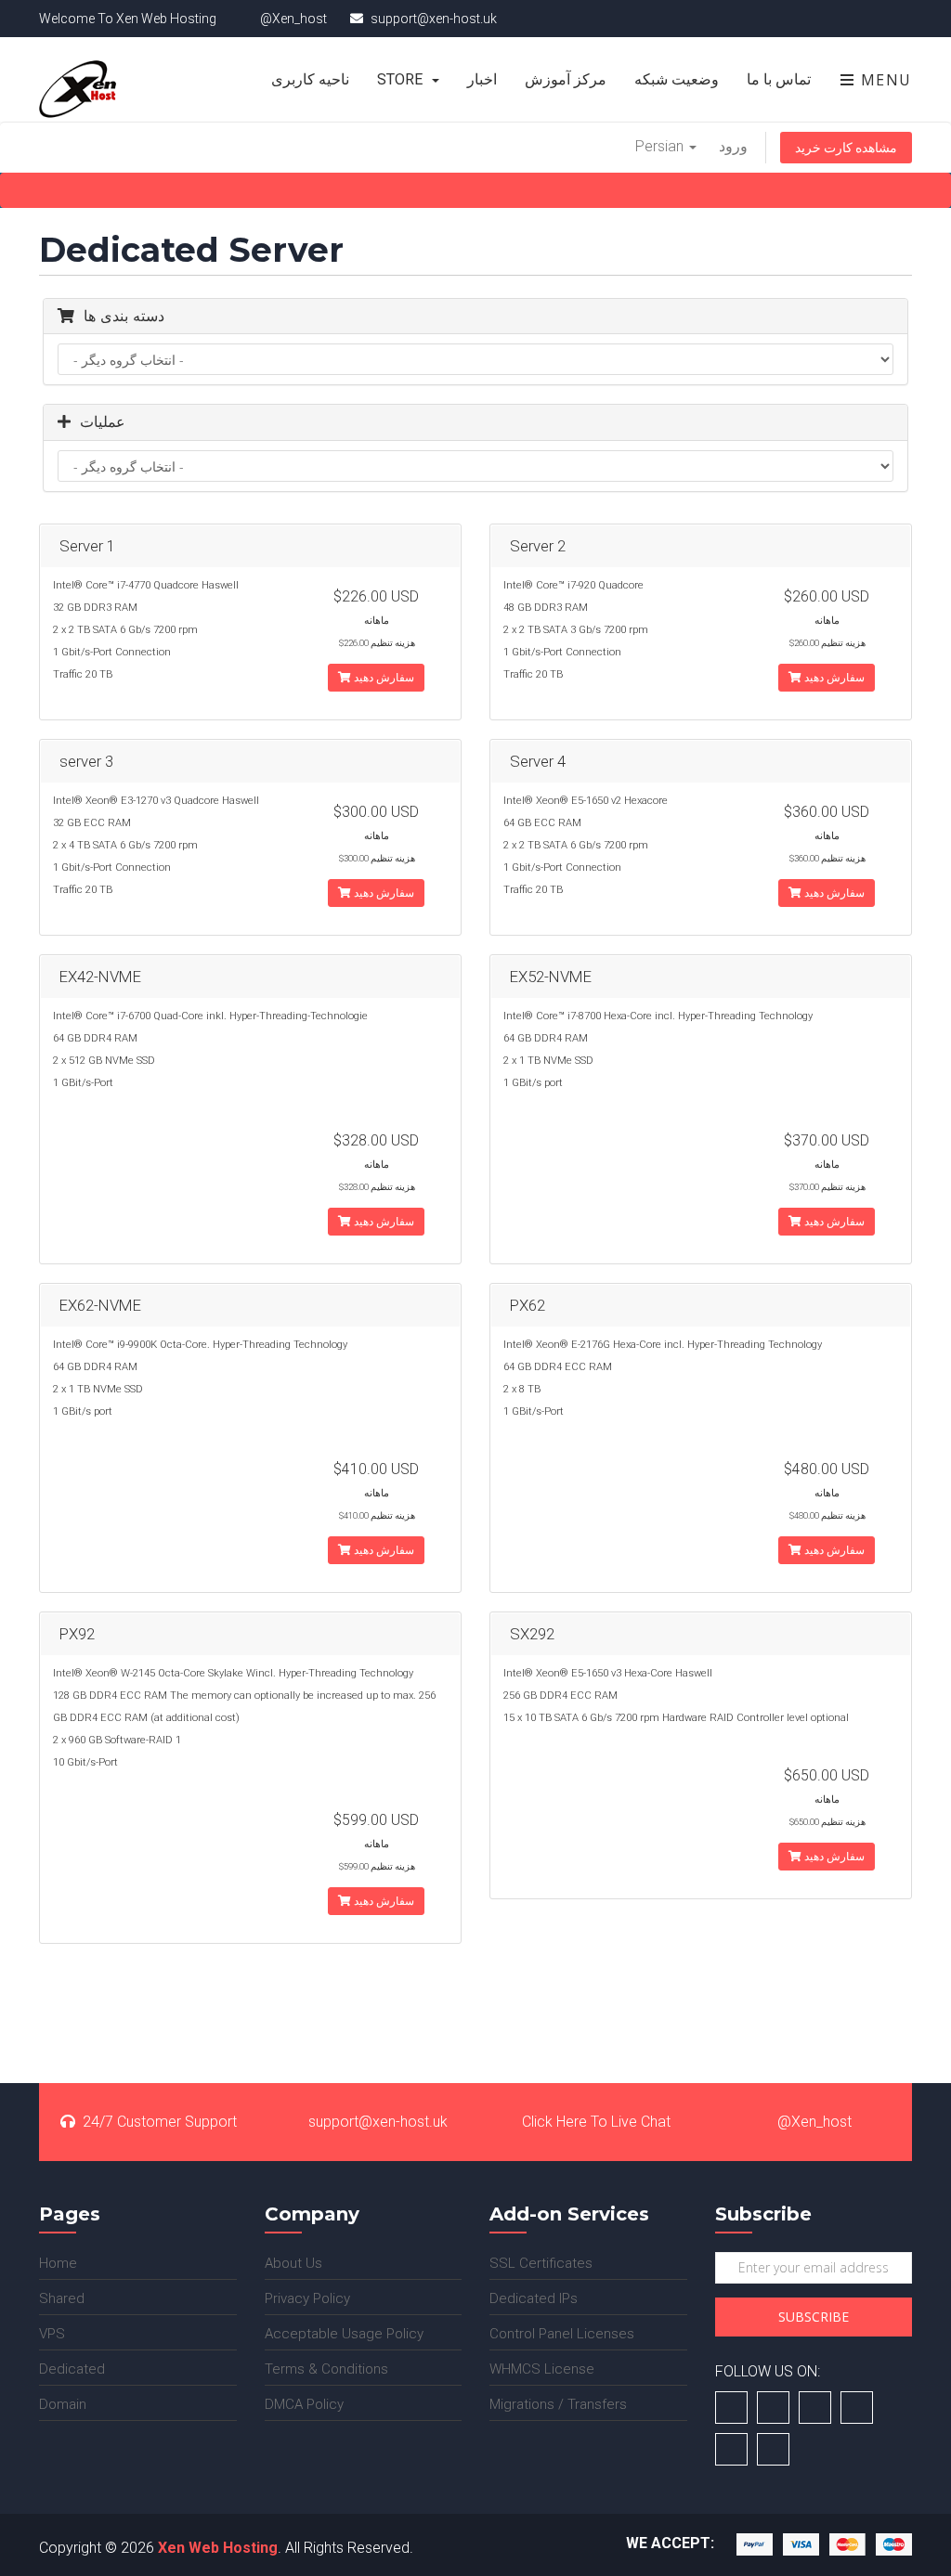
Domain (63, 2404)
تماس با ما (779, 79)
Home (58, 2263)
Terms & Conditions (326, 2369)
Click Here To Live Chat (596, 2122)
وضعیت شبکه (677, 79)
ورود (733, 146)
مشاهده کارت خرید (846, 148)
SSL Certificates (541, 2263)
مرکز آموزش (566, 79)
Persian (661, 146)
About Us (293, 2263)
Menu (884, 80)
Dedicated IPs (534, 2298)
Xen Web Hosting (218, 2548)
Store (404, 79)
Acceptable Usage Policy (344, 2334)
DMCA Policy (304, 2404)
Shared (62, 2298)
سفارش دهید (383, 678)
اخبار (482, 79)
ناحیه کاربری (310, 79)
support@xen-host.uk (378, 2122)
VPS (52, 2334)
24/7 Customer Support (160, 2122)
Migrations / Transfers (558, 2404)
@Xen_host (814, 2122)
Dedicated (72, 2369)
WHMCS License (542, 2369)
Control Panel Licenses (562, 2334)
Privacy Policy (307, 2298)
